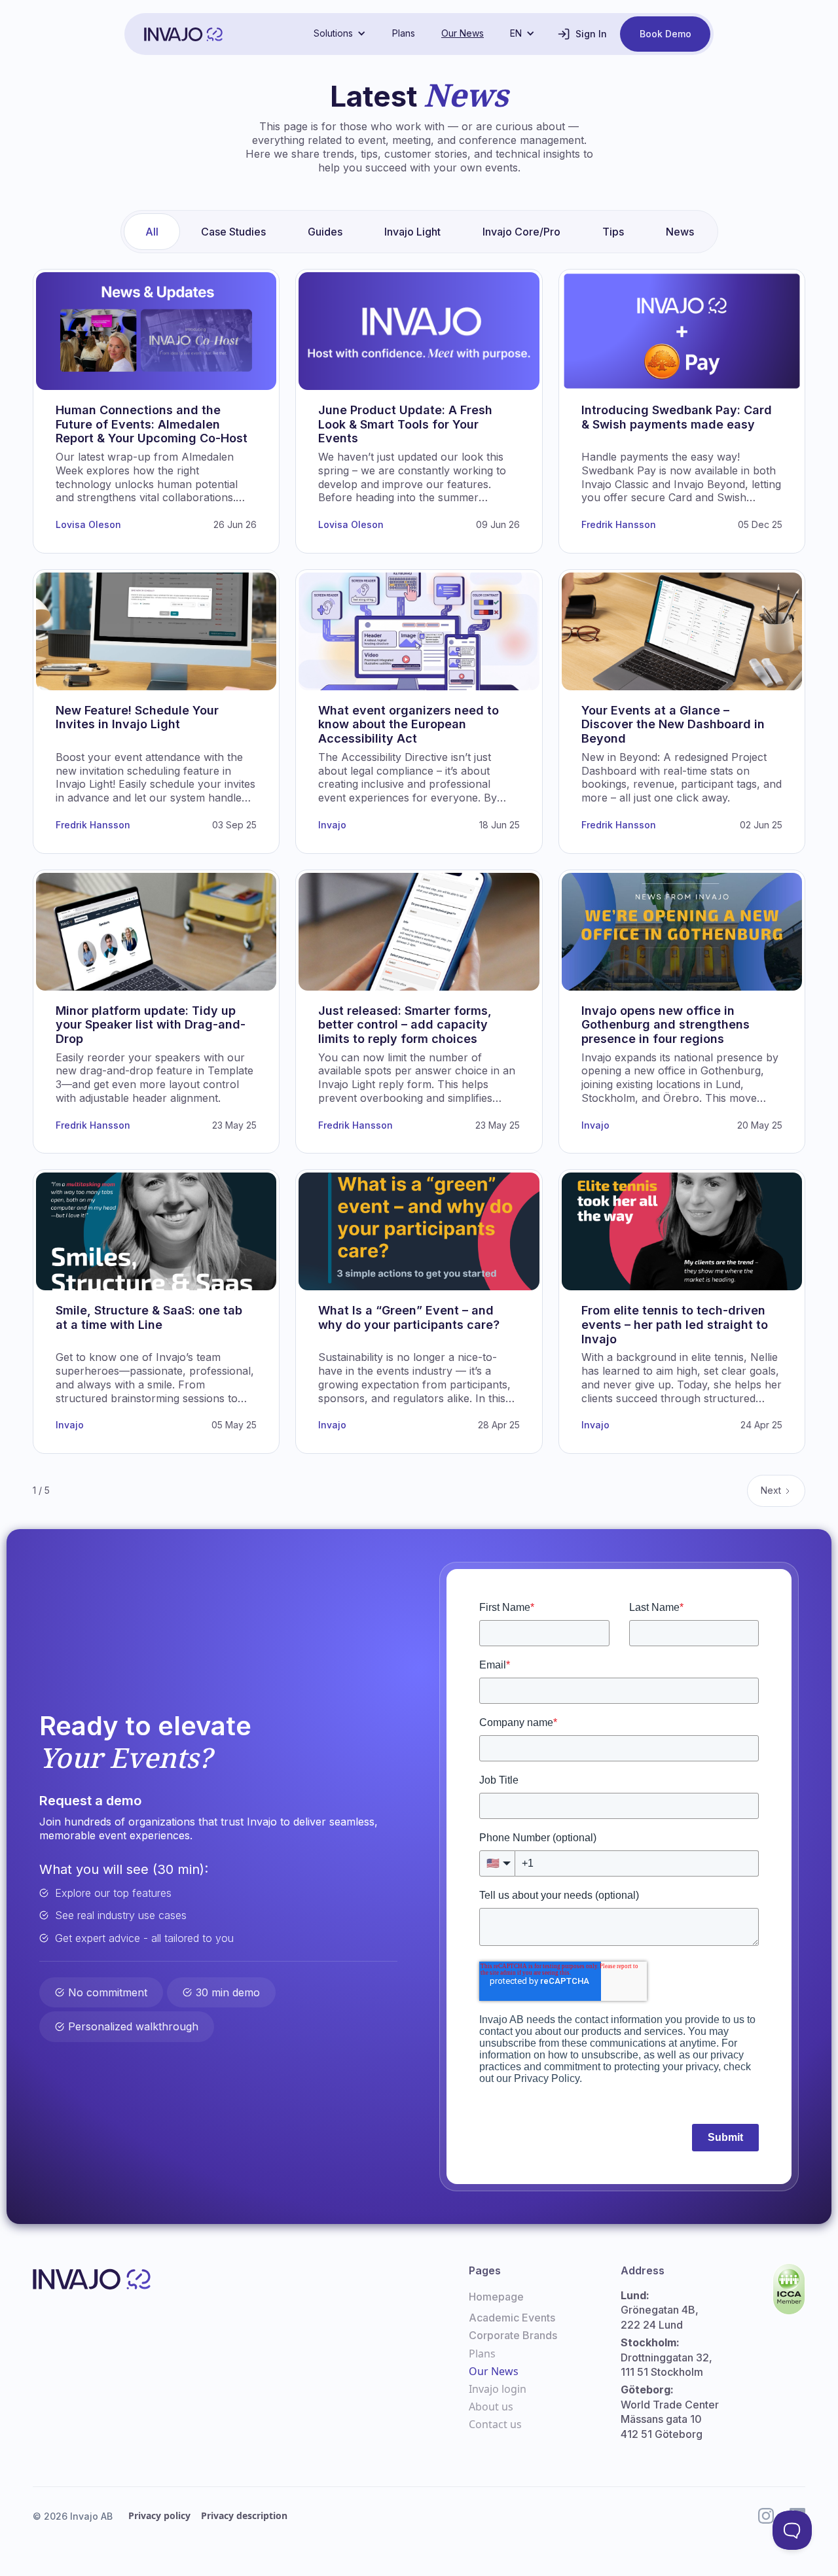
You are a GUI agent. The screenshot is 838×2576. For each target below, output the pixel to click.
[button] (340, 33)
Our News (463, 33)
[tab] (152, 232)
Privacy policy (159, 2515)
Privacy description (244, 2515)
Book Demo (665, 34)
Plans (404, 33)
